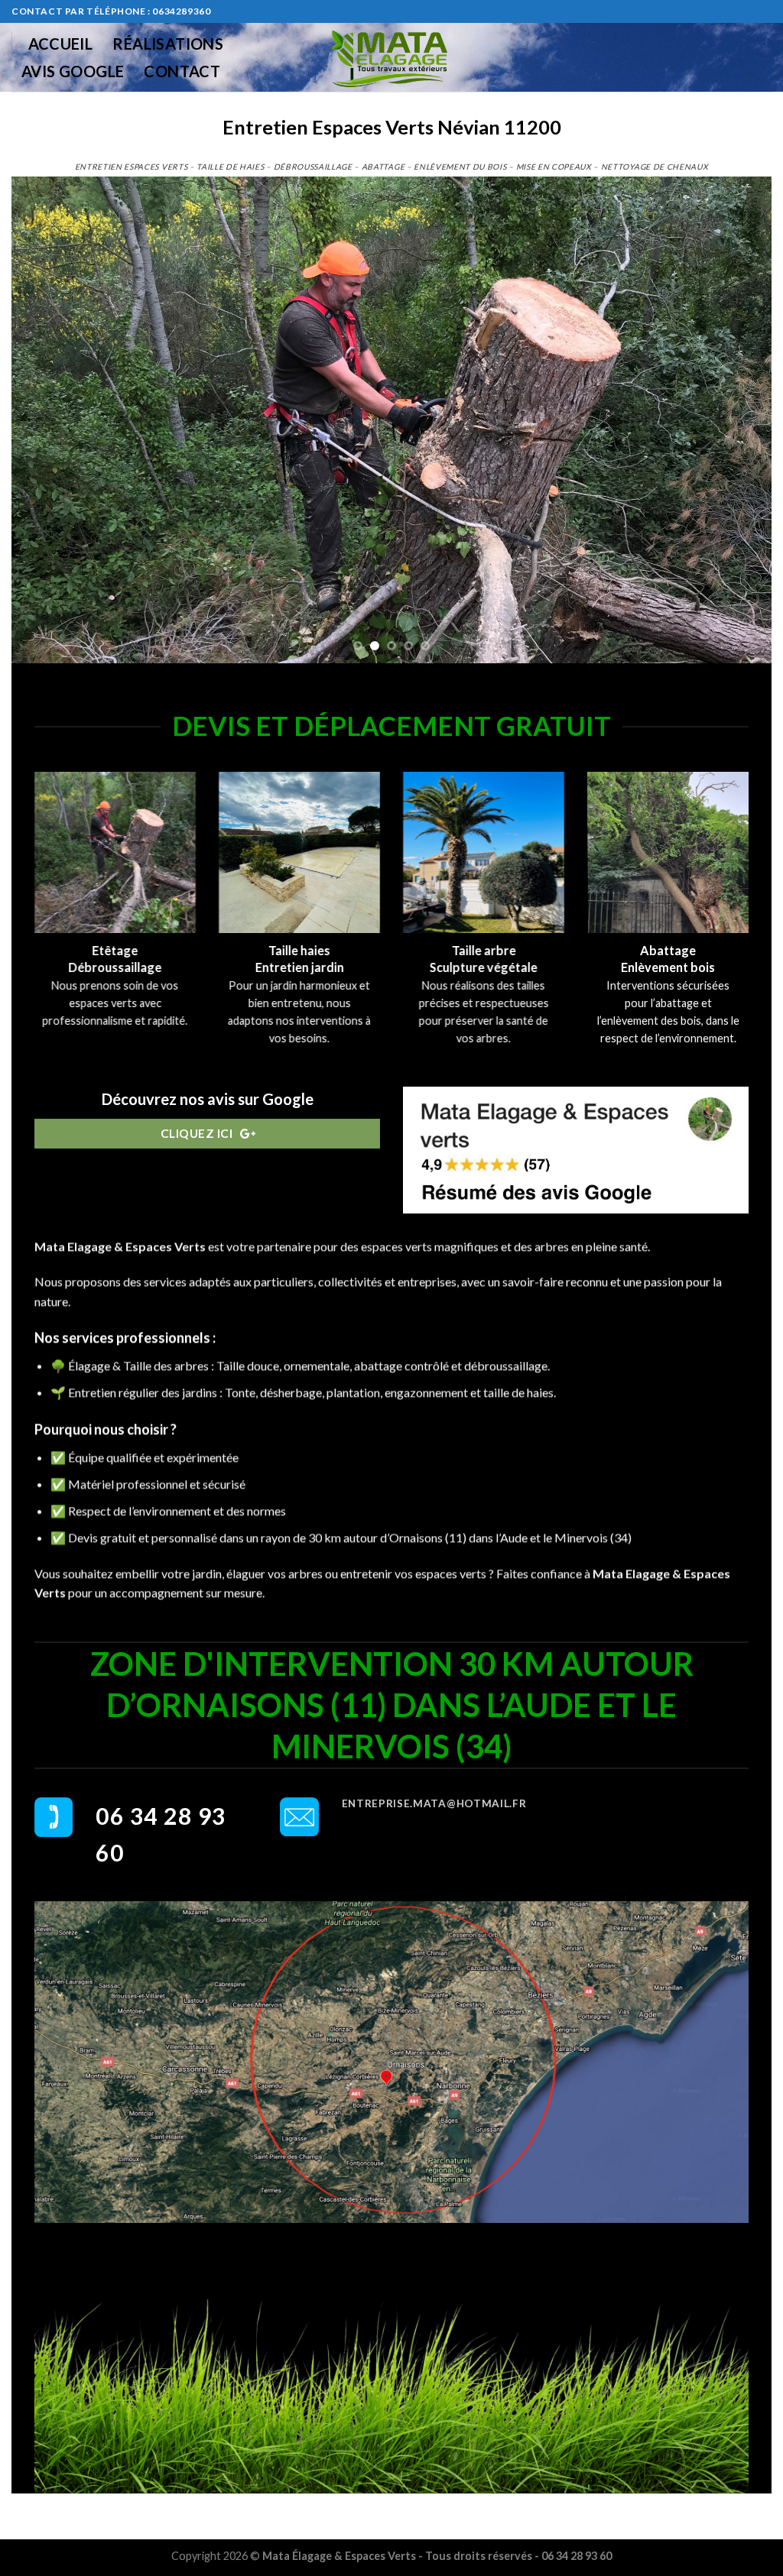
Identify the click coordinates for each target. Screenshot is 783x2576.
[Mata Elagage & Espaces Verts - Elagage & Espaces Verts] (391, 57)
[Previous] (46, 420)
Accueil (61, 44)
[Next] (737, 420)
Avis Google (73, 71)
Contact (182, 71)
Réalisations (168, 44)
